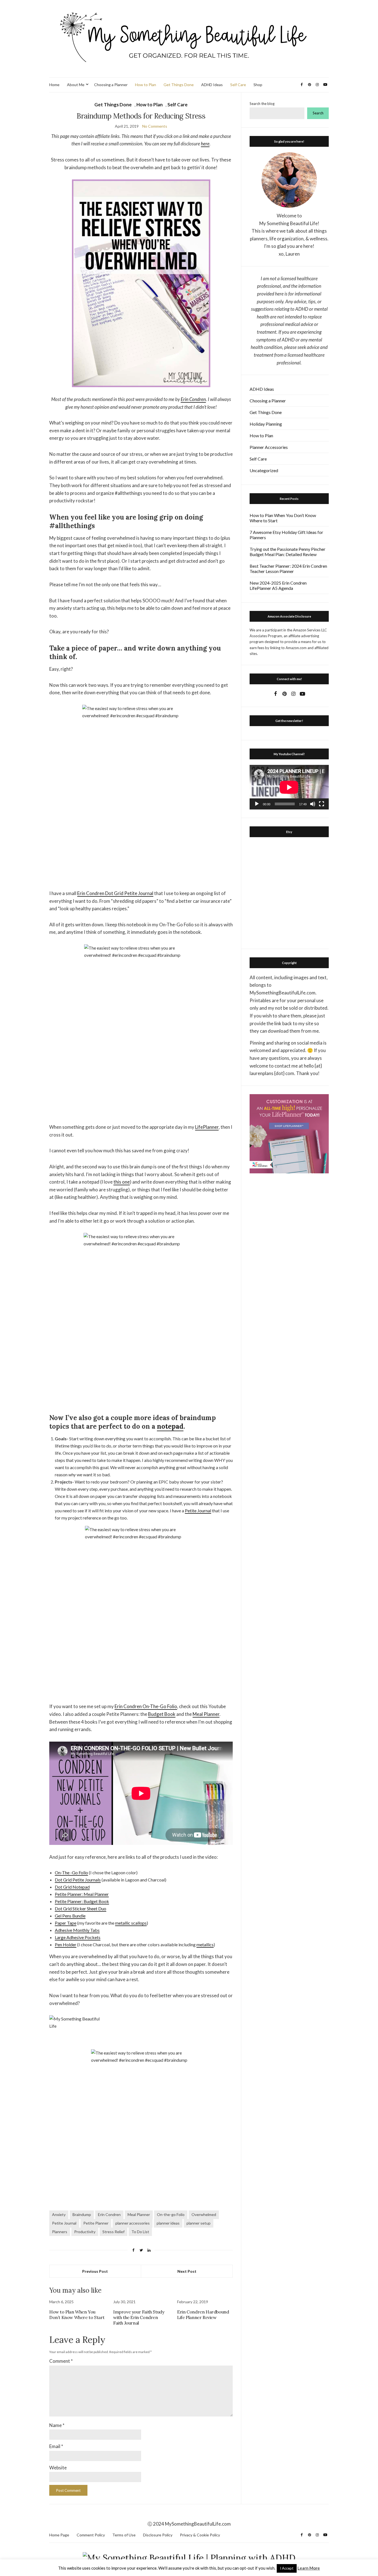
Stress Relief (113, 2232)
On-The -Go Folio (71, 1872)
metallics (205, 1944)
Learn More (309, 2568)
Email (56, 2446)
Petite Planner (96, 2223)
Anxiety (59, 2214)
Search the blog (262, 104)
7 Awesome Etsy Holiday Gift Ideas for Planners (286, 535)
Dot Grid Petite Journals (78, 1880)
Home (54, 85)
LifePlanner (207, 1127)
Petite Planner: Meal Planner (82, 1894)
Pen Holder (66, 1944)
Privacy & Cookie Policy (200, 2535)
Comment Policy (91, 2535)
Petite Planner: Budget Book (82, 1901)
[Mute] (313, 804)
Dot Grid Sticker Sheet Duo (81, 1908)
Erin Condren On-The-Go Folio (146, 1706)
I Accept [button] (287, 2568)
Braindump (82, 2214)
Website (58, 2468)
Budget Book (162, 1714)
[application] (289, 787)
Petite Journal (198, 1511)
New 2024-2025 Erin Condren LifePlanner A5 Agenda (278, 585)
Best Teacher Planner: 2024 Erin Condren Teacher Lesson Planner (288, 569)
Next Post (187, 2271)
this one (122, 1182)
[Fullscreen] (322, 804)
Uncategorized (264, 470)
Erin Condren (193, 399)
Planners (60, 2232)
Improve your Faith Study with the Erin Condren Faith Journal (139, 2317)
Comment (61, 2361)
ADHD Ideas (212, 85)
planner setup (199, 2223)
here (205, 144)
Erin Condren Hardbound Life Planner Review (203, 2315)
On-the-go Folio (171, 2214)
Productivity (85, 2232)
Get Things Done (179, 85)
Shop (258, 85)
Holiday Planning (266, 424)
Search (318, 113)
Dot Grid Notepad (72, 1887)
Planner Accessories (269, 447)
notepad (170, 1426)
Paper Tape (66, 1923)
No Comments (155, 126)
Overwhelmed (204, 2214)
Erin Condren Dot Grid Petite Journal (115, 893)
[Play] (257, 804)
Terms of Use (124, 2535)
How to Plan (146, 85)
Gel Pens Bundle (70, 1916)
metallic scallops (131, 1923)
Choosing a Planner (111, 85)
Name (57, 2425)
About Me (76, 85)
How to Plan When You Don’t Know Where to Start (77, 2315)
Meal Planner (206, 1714)
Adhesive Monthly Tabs (77, 1930)
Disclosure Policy (158, 2535)
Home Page (59, 2535)
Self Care (238, 85)
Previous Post (95, 2271)
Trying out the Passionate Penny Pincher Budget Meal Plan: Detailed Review (288, 552)
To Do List (140, 2232)
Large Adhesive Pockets (78, 1937)
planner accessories (133, 2223)
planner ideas (168, 2223)
